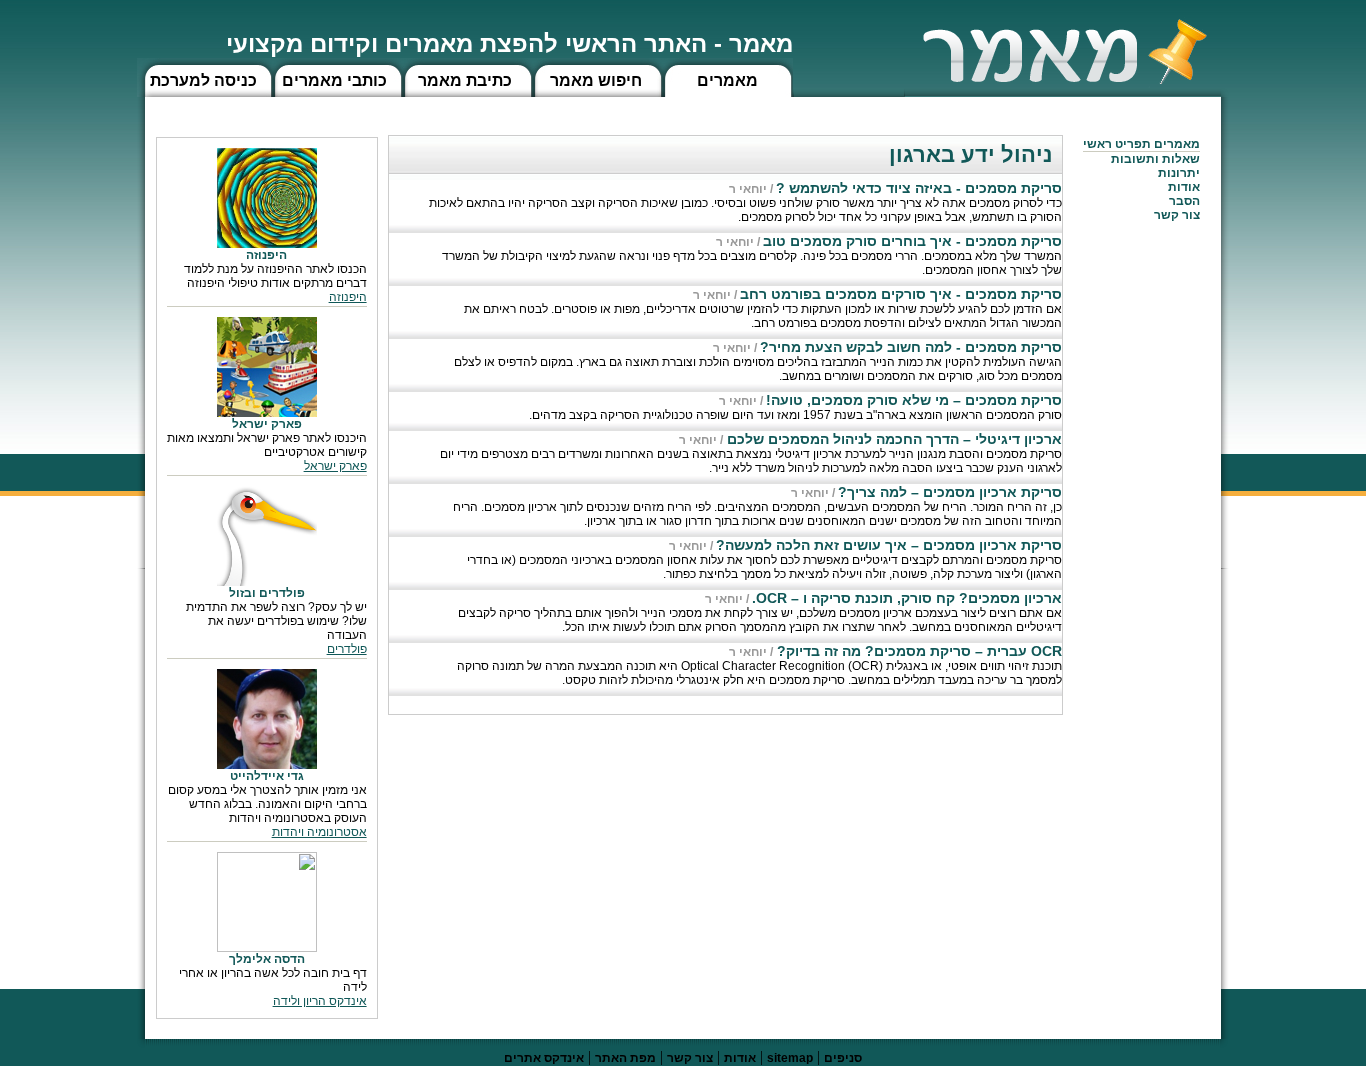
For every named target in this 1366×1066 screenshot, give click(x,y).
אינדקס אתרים (544, 1058)
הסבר (1184, 201)
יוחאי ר (748, 189)
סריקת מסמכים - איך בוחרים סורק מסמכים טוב (912, 241)
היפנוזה (348, 297)
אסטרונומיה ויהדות (319, 832)
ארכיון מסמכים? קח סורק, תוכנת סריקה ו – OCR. (907, 598)
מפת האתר (625, 1058)
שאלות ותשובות (1155, 159)
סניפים (843, 1058)
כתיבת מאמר (465, 80)
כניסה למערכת (203, 80)
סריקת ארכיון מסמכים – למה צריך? (950, 492)
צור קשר (690, 1058)
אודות (1184, 187)
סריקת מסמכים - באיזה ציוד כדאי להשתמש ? (919, 188)
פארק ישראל (335, 466)
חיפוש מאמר (596, 80)
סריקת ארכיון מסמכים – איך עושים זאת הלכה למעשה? (889, 545)
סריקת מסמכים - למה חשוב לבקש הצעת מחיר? (911, 347)
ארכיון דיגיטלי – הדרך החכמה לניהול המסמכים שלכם (892, 439)
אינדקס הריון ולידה (320, 1001)
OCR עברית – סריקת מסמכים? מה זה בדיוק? (917, 651)
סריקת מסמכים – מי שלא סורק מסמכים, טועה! (914, 400)
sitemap (790, 1058)
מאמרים (727, 80)
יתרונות (1179, 173)
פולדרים (347, 649)
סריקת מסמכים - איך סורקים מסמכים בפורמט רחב (901, 294)
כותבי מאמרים (334, 80)
